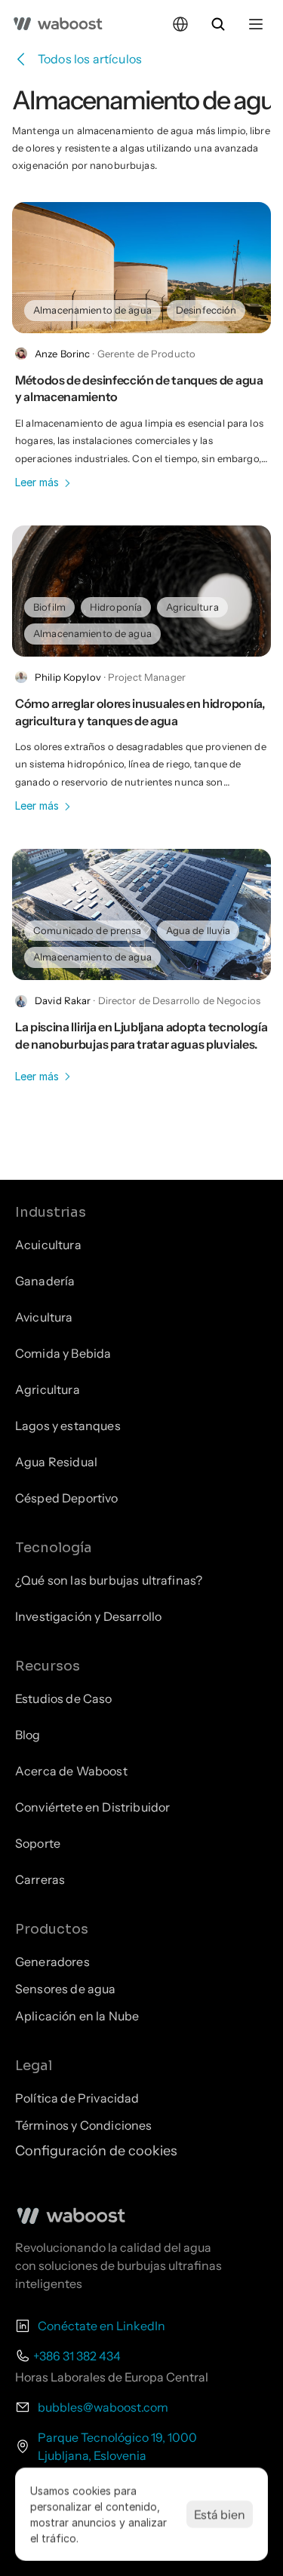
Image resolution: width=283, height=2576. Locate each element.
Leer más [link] (37, 482)
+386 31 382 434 (77, 2356)
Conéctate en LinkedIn (102, 2326)
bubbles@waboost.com (103, 2407)
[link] (92, 310)
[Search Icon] (218, 24)
